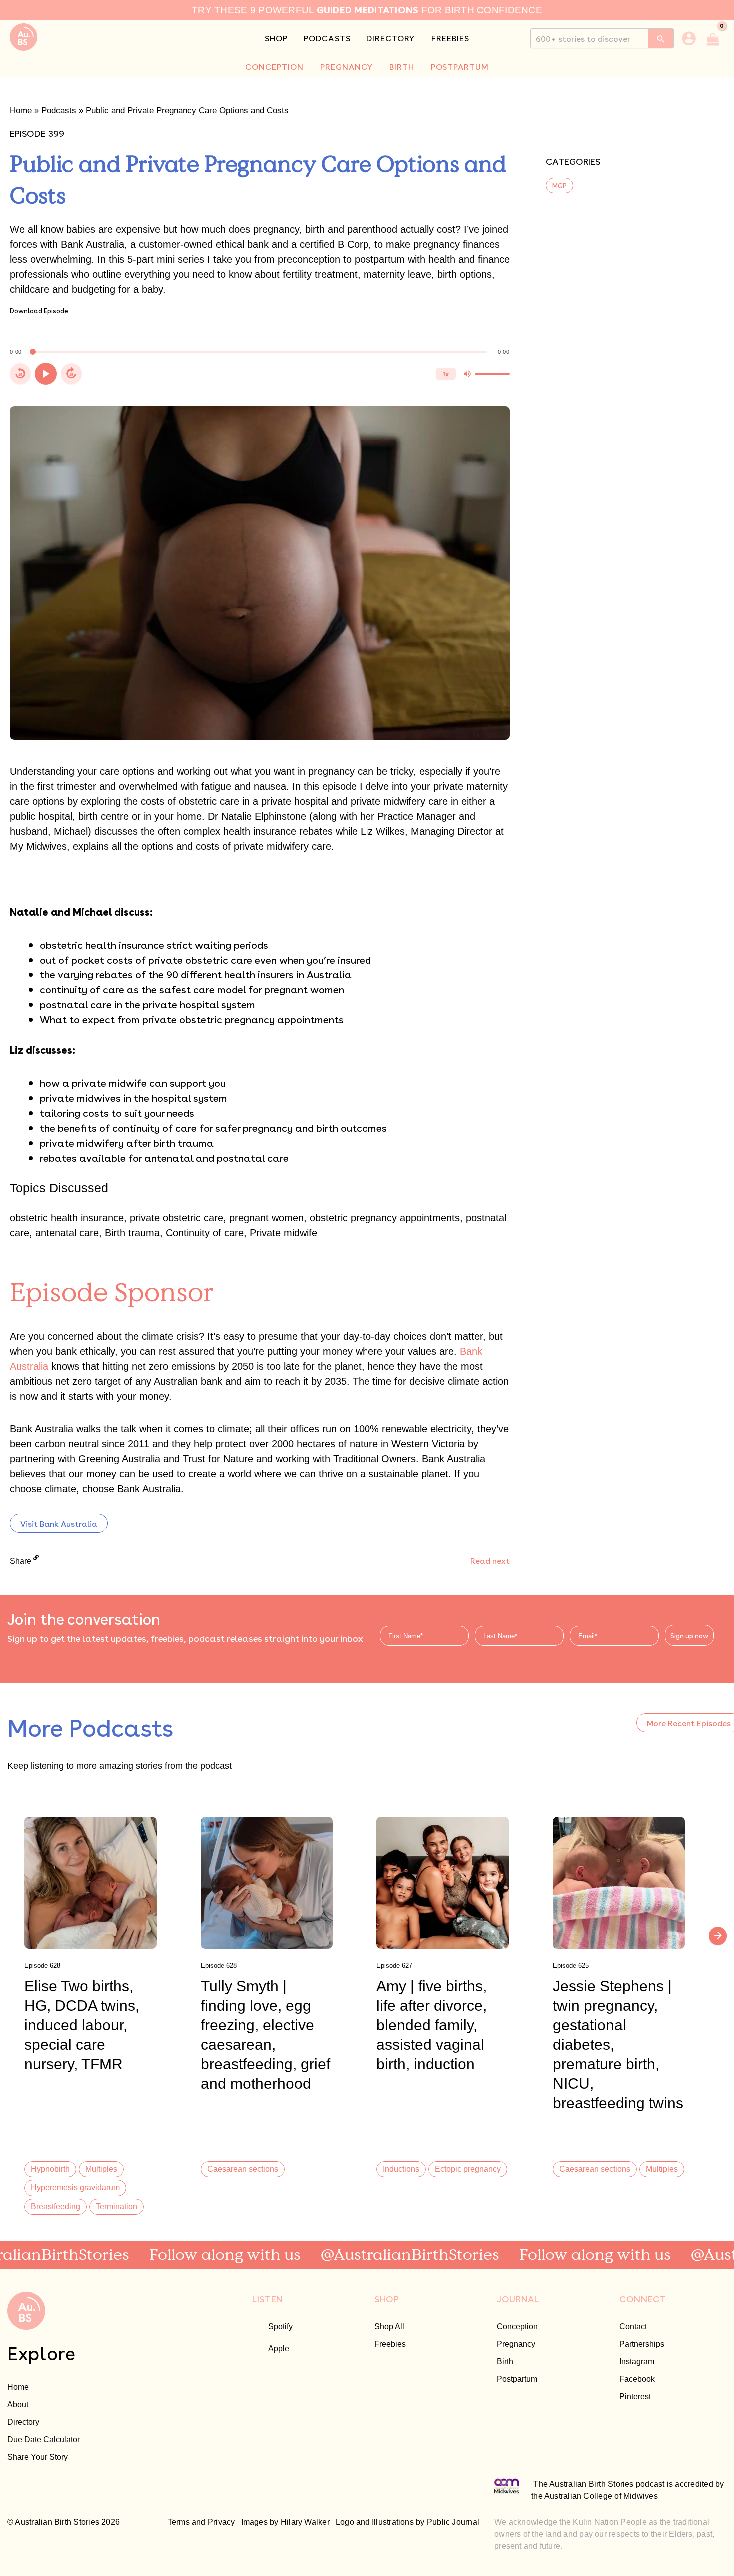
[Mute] (467, 374)
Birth (505, 2361)
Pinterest (635, 2396)
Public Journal (453, 2522)
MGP (559, 185)
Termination (117, 2206)
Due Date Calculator (44, 2439)
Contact (633, 2326)
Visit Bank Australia (59, 1523)
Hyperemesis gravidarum (75, 2187)
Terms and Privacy (201, 2522)
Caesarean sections (243, 2169)
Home (21, 111)
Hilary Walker (305, 2522)
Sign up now (689, 1636)
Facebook (637, 2379)
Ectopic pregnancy (468, 2169)
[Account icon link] (689, 38)
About (18, 2404)
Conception (517, 2326)
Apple (279, 2348)
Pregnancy (516, 2344)
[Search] (661, 38)
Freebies (390, 2344)
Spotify (280, 2326)
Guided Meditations (368, 9)
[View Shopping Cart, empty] (713, 38)
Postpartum (517, 2379)
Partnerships (642, 2344)
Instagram (637, 2361)
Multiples (101, 2169)
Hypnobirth (50, 2169)
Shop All (389, 2326)
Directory (23, 2422)
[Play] (46, 374)
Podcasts (59, 111)
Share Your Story (38, 2457)
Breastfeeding (56, 2206)
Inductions (401, 2169)
